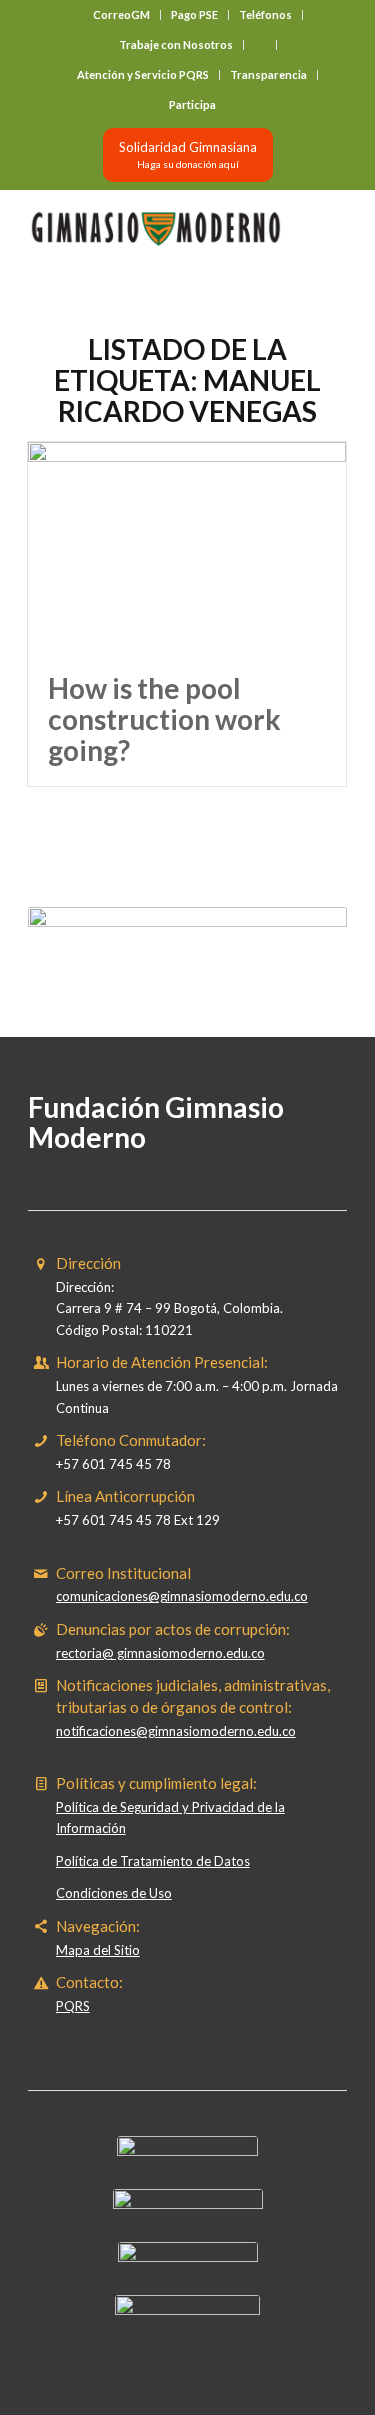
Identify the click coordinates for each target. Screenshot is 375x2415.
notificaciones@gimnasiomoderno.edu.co (176, 1731)
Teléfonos (265, 14)
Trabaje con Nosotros (176, 44)
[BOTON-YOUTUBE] (188, 2257)
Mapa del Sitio (98, 1950)
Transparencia (268, 74)
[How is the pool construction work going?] (187, 548)
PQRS (73, 2006)
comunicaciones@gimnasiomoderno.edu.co (182, 1596)
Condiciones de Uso (114, 1893)
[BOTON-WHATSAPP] (187, 2310)
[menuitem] (122, 15)
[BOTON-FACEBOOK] (187, 2151)
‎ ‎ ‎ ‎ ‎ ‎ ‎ (260, 44)
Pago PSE (194, 14)
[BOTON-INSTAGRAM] (188, 2204)
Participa (192, 104)
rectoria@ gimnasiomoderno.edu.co (160, 1653)
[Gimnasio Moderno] (155, 229)
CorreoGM (121, 14)
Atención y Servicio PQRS (143, 74)
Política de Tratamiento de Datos (153, 1861)
